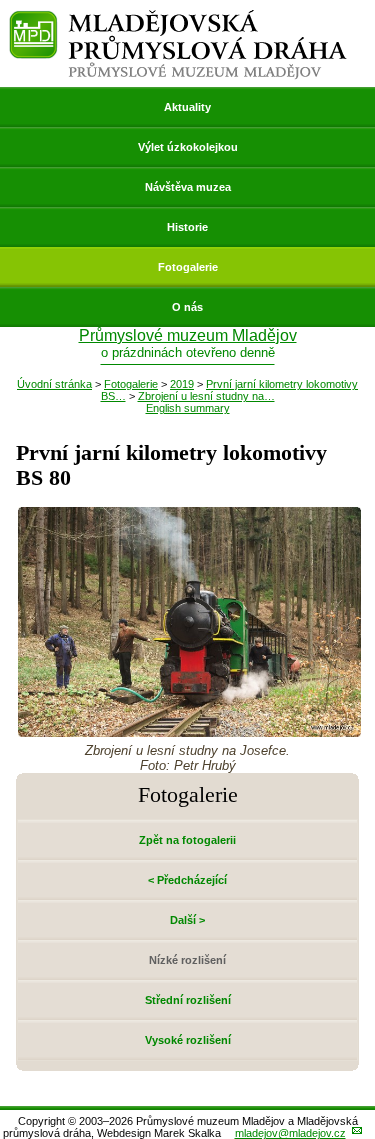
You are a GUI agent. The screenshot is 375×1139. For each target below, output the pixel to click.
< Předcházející (187, 880)
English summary (188, 408)
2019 (182, 384)
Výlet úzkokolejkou (188, 147)
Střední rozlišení (188, 1000)
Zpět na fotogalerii (187, 840)
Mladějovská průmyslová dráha (178, 18)
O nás (187, 307)
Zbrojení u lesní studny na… (206, 396)
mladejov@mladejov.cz (290, 1133)
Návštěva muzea (188, 187)
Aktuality (187, 107)
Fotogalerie (188, 267)
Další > (187, 920)
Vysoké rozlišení (188, 1040)
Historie (187, 227)
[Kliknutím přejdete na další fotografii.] (189, 731)
